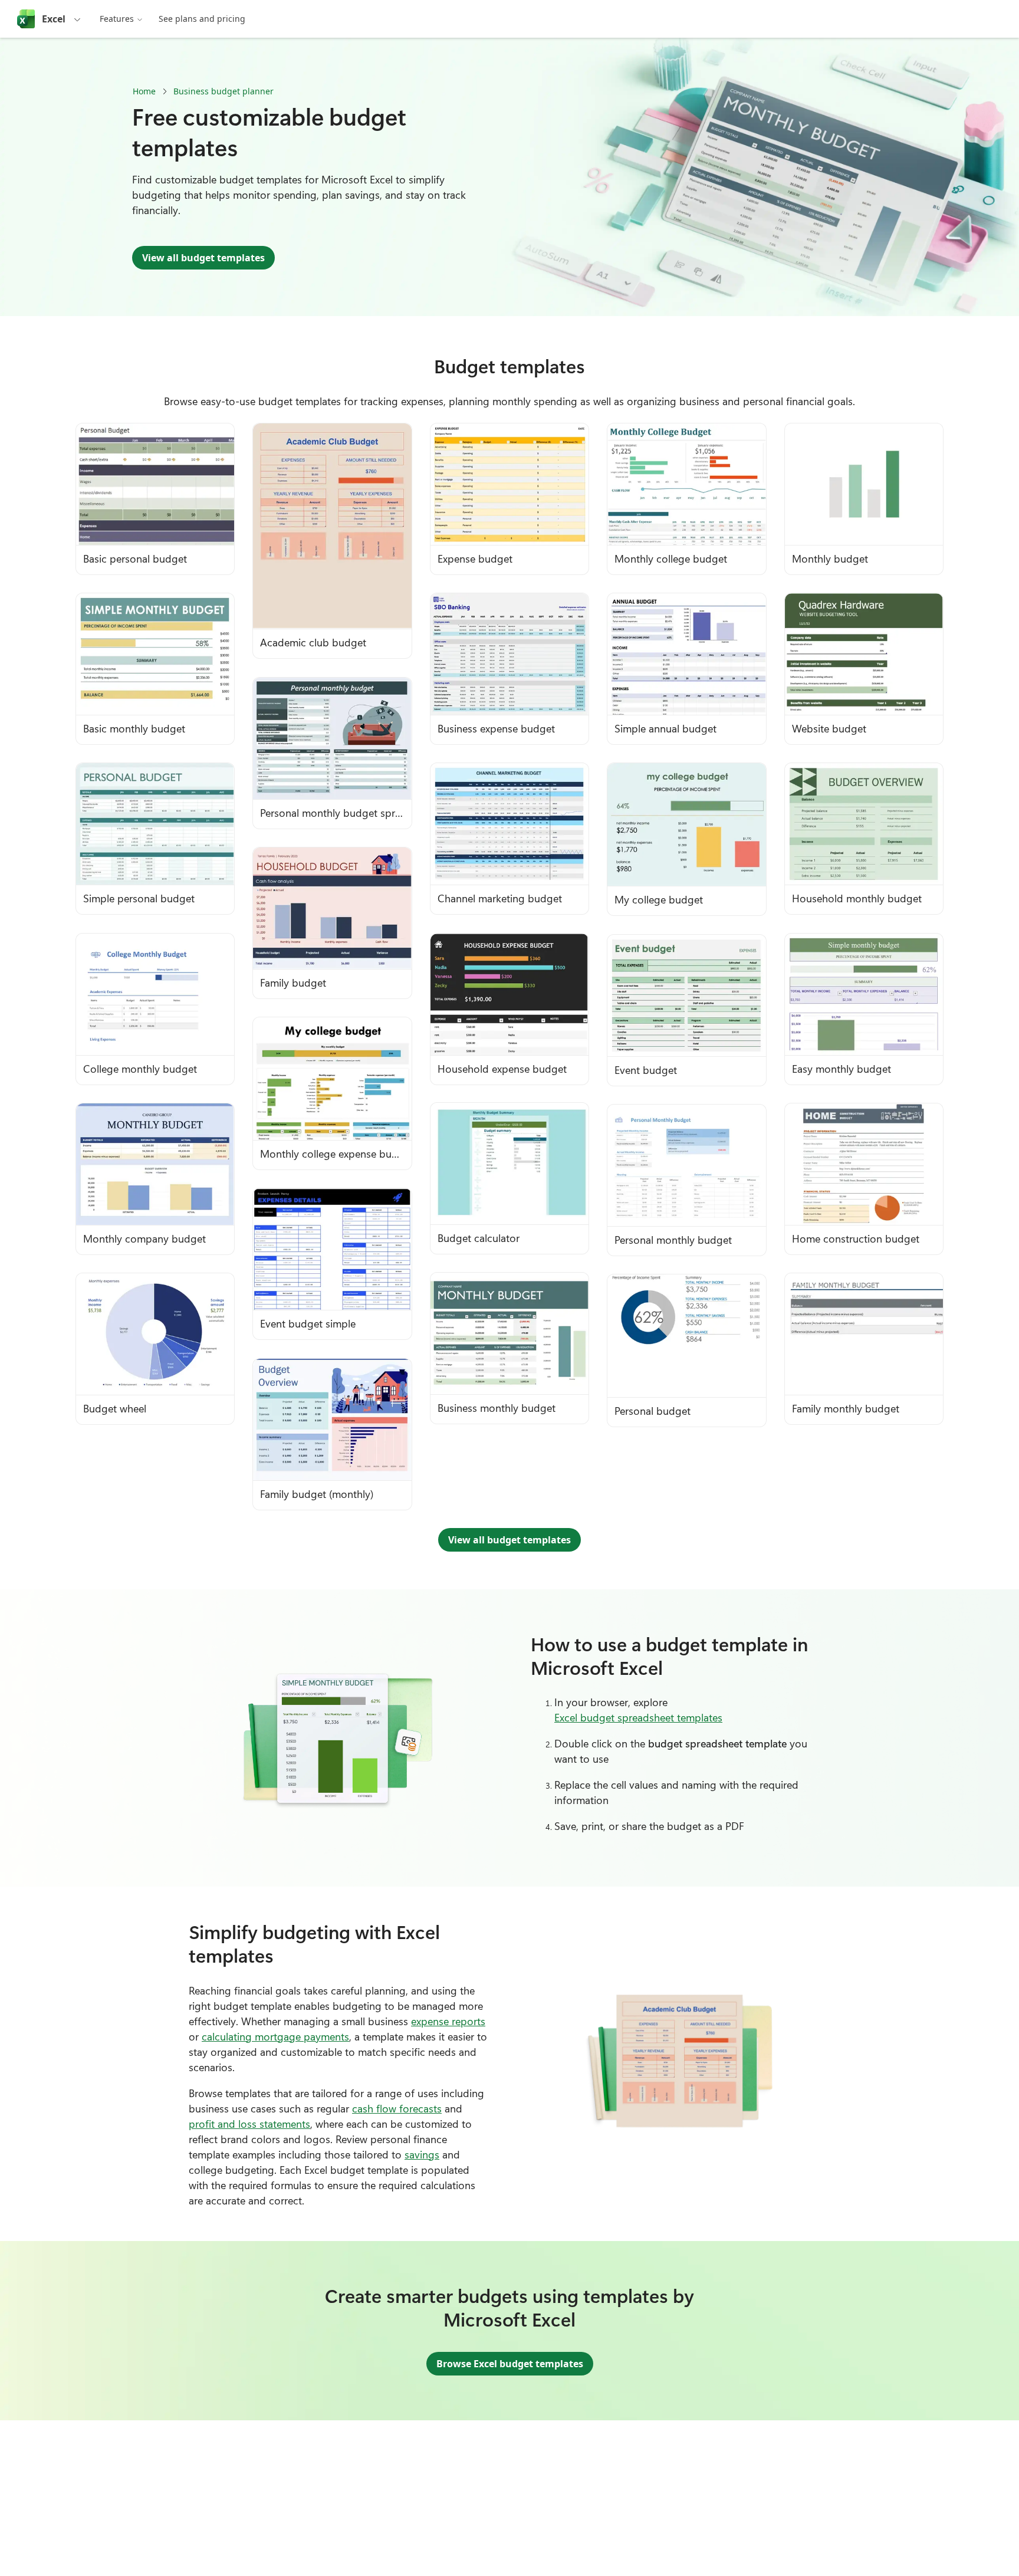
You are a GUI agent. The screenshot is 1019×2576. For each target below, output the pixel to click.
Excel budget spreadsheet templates (638, 1717)
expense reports (448, 2021)
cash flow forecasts (397, 2108)
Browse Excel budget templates (510, 2364)
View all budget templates (203, 258)
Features (117, 19)
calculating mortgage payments (275, 2036)
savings (422, 2154)
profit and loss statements (249, 2124)
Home (144, 91)
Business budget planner (223, 91)
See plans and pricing (202, 19)
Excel (54, 19)
